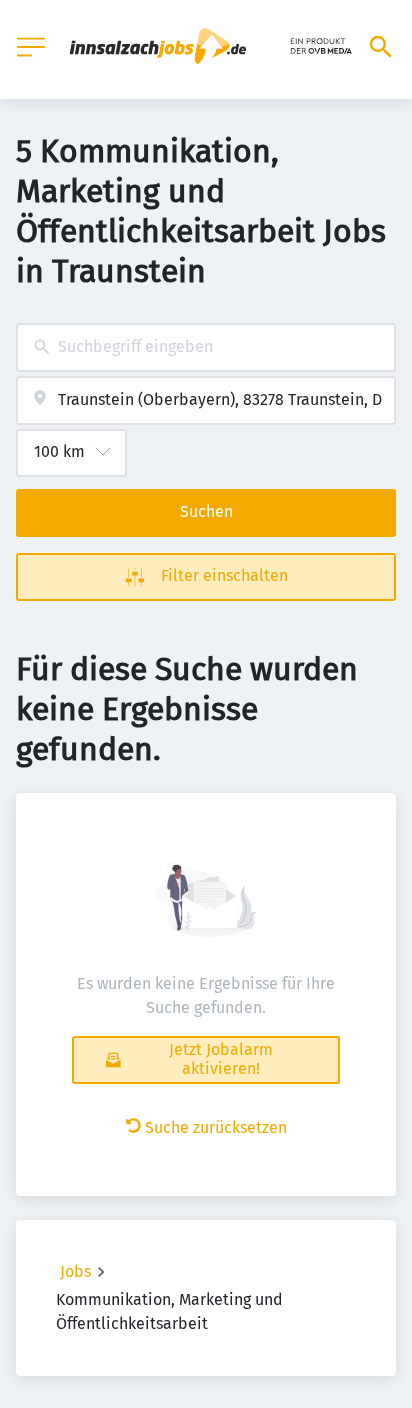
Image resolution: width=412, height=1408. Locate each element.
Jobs (75, 1271)
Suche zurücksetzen (216, 1127)
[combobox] (206, 347)
